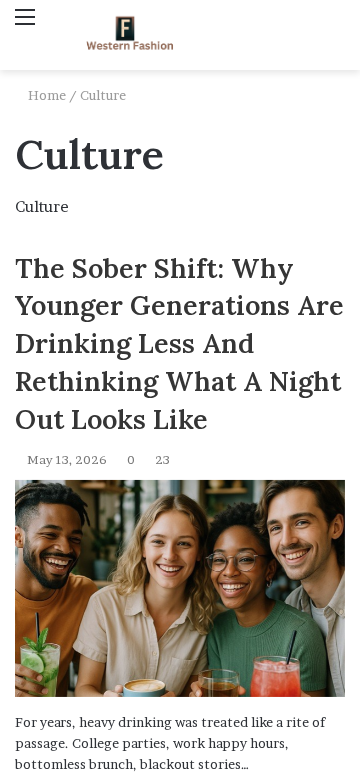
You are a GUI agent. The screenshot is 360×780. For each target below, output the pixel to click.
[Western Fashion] (130, 35)
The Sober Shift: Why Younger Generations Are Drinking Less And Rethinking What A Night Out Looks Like (179, 343)
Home (45, 95)
